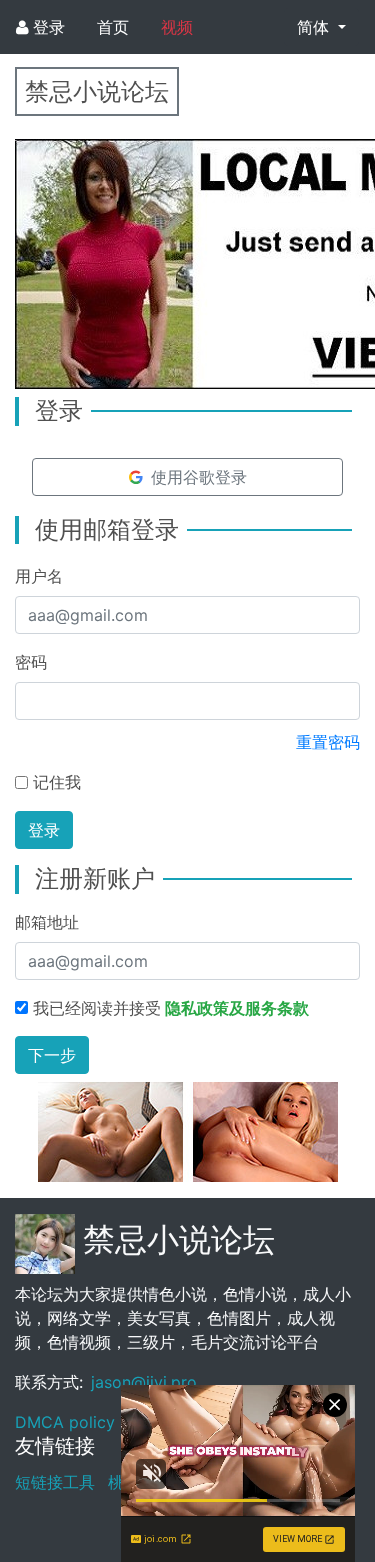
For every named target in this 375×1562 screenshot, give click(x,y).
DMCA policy (65, 1422)
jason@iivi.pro (144, 1382)
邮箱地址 (47, 922)
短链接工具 (55, 1482)
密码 (31, 662)
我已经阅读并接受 (171, 1008)
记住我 (57, 782)
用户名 (39, 576)
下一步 (52, 1055)
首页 (113, 27)
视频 (177, 27)
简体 (315, 27)
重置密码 (328, 742)
